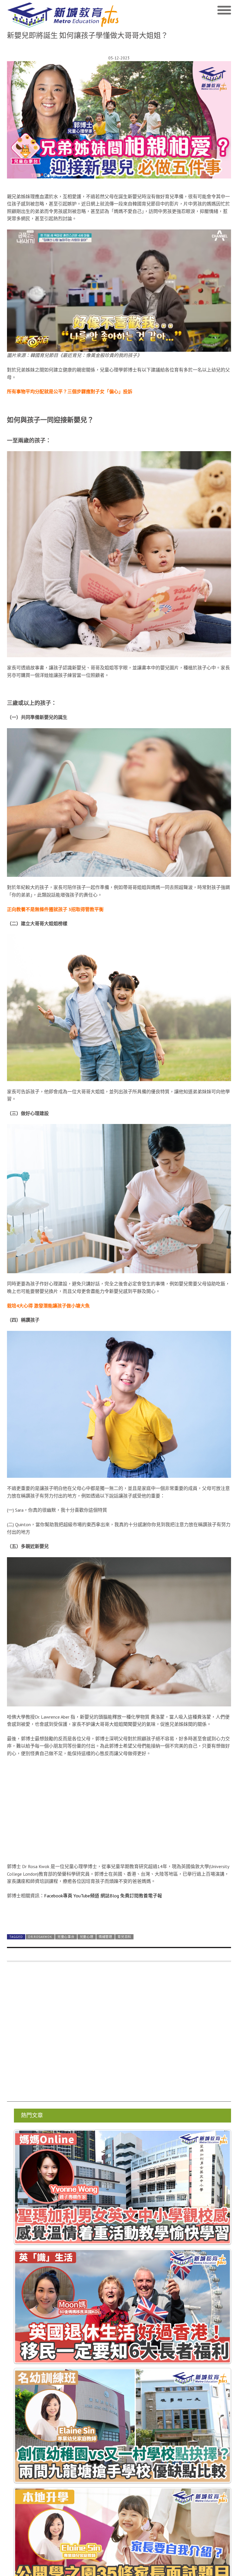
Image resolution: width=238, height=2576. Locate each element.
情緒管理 (106, 1937)
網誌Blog (110, 1896)
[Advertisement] (119, 2035)
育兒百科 (124, 1937)
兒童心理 (87, 1937)
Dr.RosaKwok (40, 1937)
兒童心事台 (66, 1937)
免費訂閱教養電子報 (141, 1896)
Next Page (119, 1915)
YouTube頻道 (86, 1896)
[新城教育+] (63, 15)
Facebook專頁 (58, 1896)
